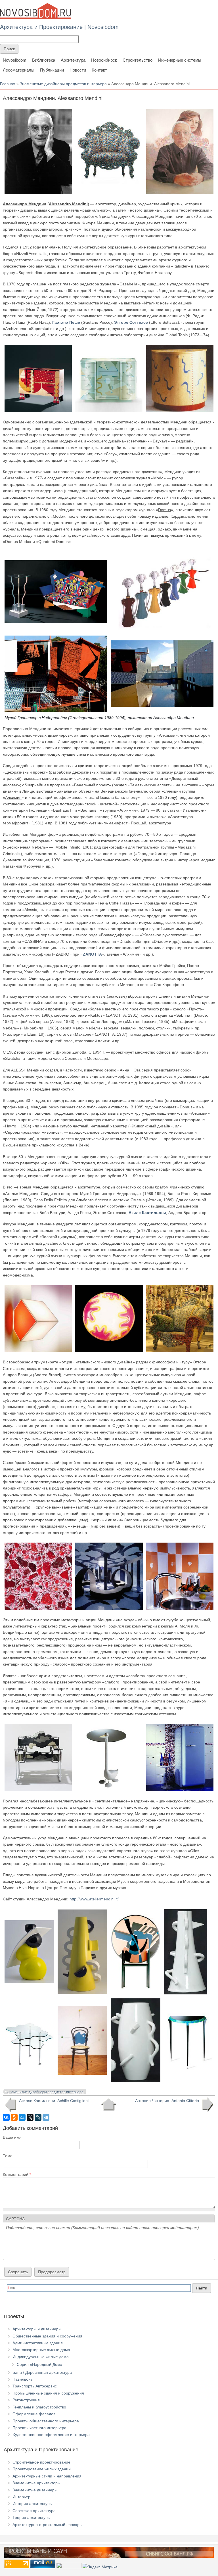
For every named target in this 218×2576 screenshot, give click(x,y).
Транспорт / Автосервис (35, 2386)
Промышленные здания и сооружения (48, 2393)
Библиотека (44, 60)
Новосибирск (104, 60)
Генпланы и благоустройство (39, 2407)
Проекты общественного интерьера (46, 2421)
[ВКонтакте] (6, 2117)
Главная (8, 84)
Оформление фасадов (34, 2414)
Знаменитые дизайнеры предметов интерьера (63, 84)
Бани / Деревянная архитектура (42, 2372)
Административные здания (38, 2343)
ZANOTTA (92, 954)
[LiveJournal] (38, 2117)
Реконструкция (26, 2400)
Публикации (52, 70)
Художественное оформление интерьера (51, 2435)
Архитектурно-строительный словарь (47, 2525)
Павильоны (23, 2379)
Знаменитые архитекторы (36, 2483)
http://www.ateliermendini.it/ (94, 1899)
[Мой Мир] (22, 2117)
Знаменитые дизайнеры (35, 2490)
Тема (8, 2156)
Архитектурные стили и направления (47, 2476)
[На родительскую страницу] (109, 2105)
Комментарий (17, 2174)
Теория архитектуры (32, 2517)
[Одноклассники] (14, 2117)
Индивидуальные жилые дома (41, 2357)
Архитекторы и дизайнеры (37, 2329)
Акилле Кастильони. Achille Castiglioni (54, 2101)
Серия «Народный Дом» (40, 2364)
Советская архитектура (34, 2511)
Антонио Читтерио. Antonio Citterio (167, 2101)
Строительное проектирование (41, 2462)
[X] (30, 2117)
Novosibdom (15, 60)
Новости (78, 70)
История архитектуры (33, 2504)
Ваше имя (12, 2137)
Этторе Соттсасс (131, 322)
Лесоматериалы (19, 70)
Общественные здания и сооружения (47, 2336)
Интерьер (21, 2497)
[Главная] (35, 11)
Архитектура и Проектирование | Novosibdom (59, 27)
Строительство (138, 60)
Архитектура (73, 60)
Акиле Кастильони (147, 1213)
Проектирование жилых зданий (42, 2469)
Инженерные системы (180, 60)
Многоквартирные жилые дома (41, 2350)
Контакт (99, 70)
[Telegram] (46, 2117)
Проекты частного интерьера (39, 2428)
